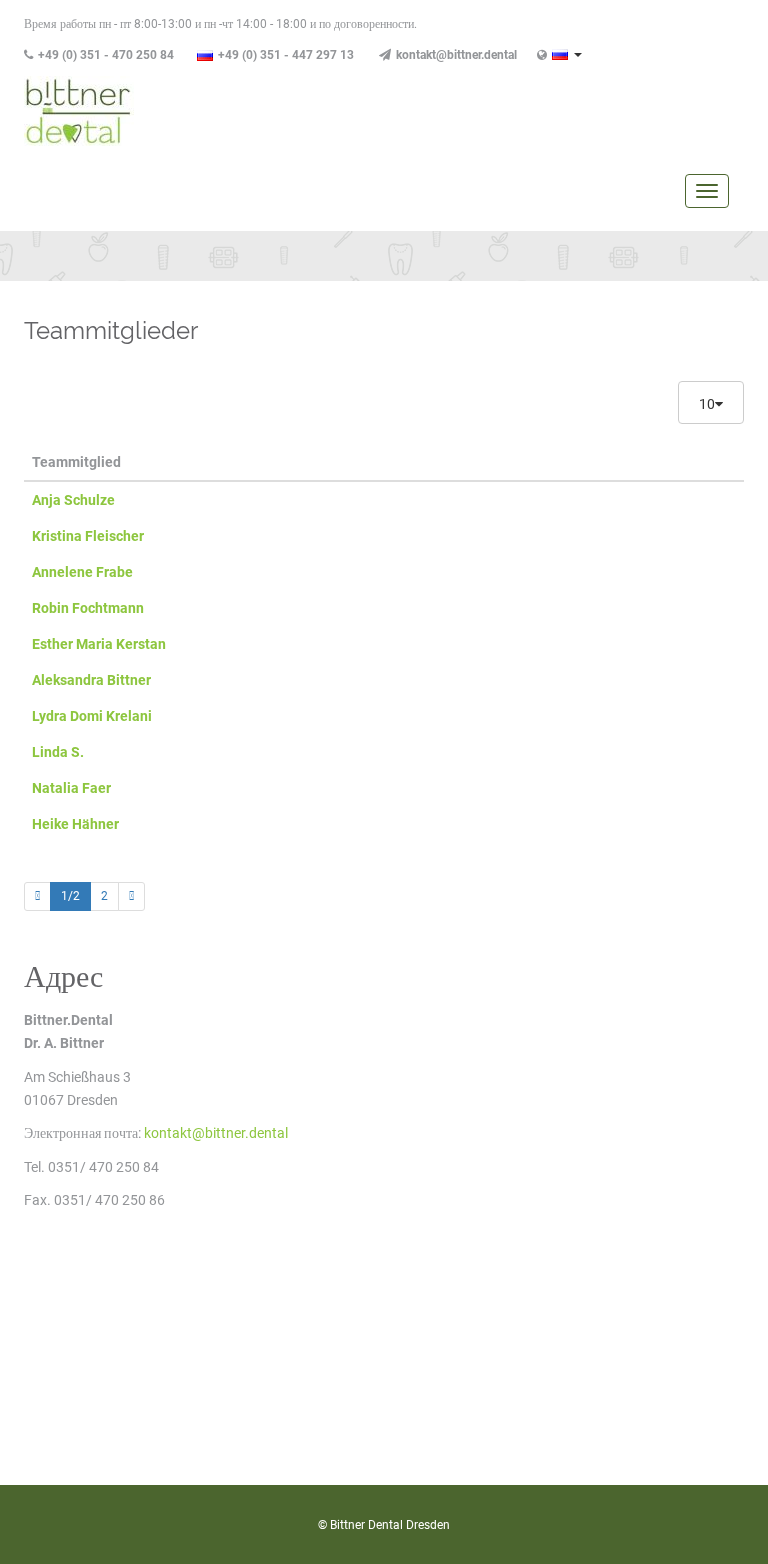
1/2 (70, 896)
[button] (567, 53)
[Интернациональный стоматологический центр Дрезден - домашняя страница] (79, 110)
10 (707, 404)
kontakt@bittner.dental (456, 55)
